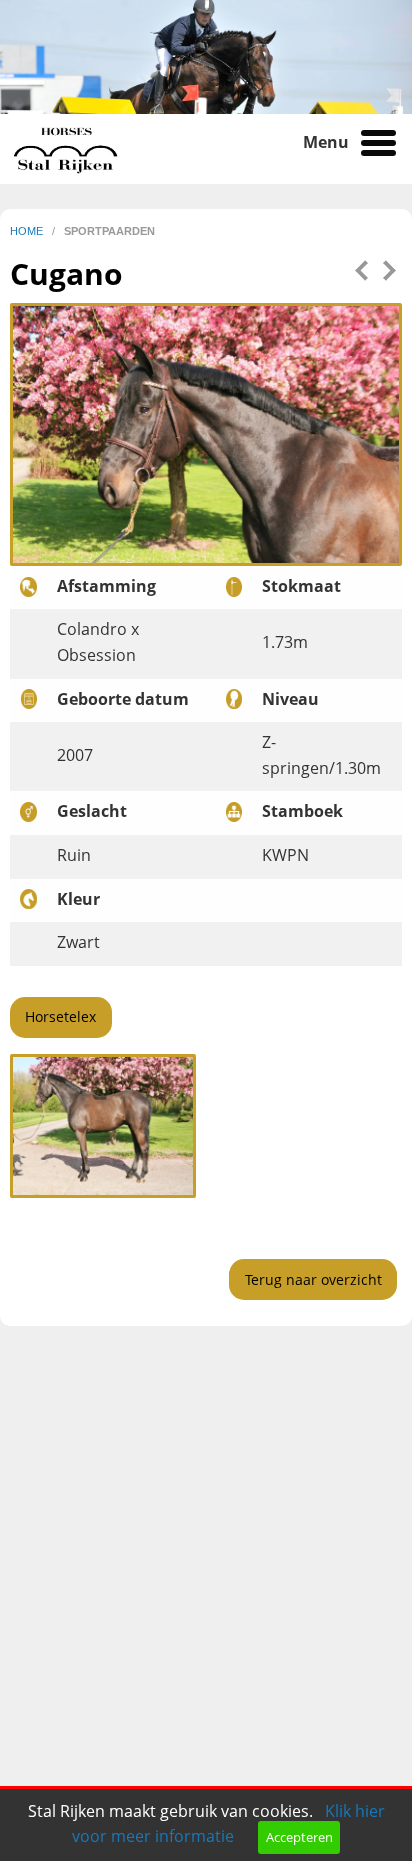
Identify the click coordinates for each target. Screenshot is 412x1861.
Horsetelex (60, 1016)
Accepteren (299, 1837)
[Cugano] (103, 1124)
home (28, 231)
